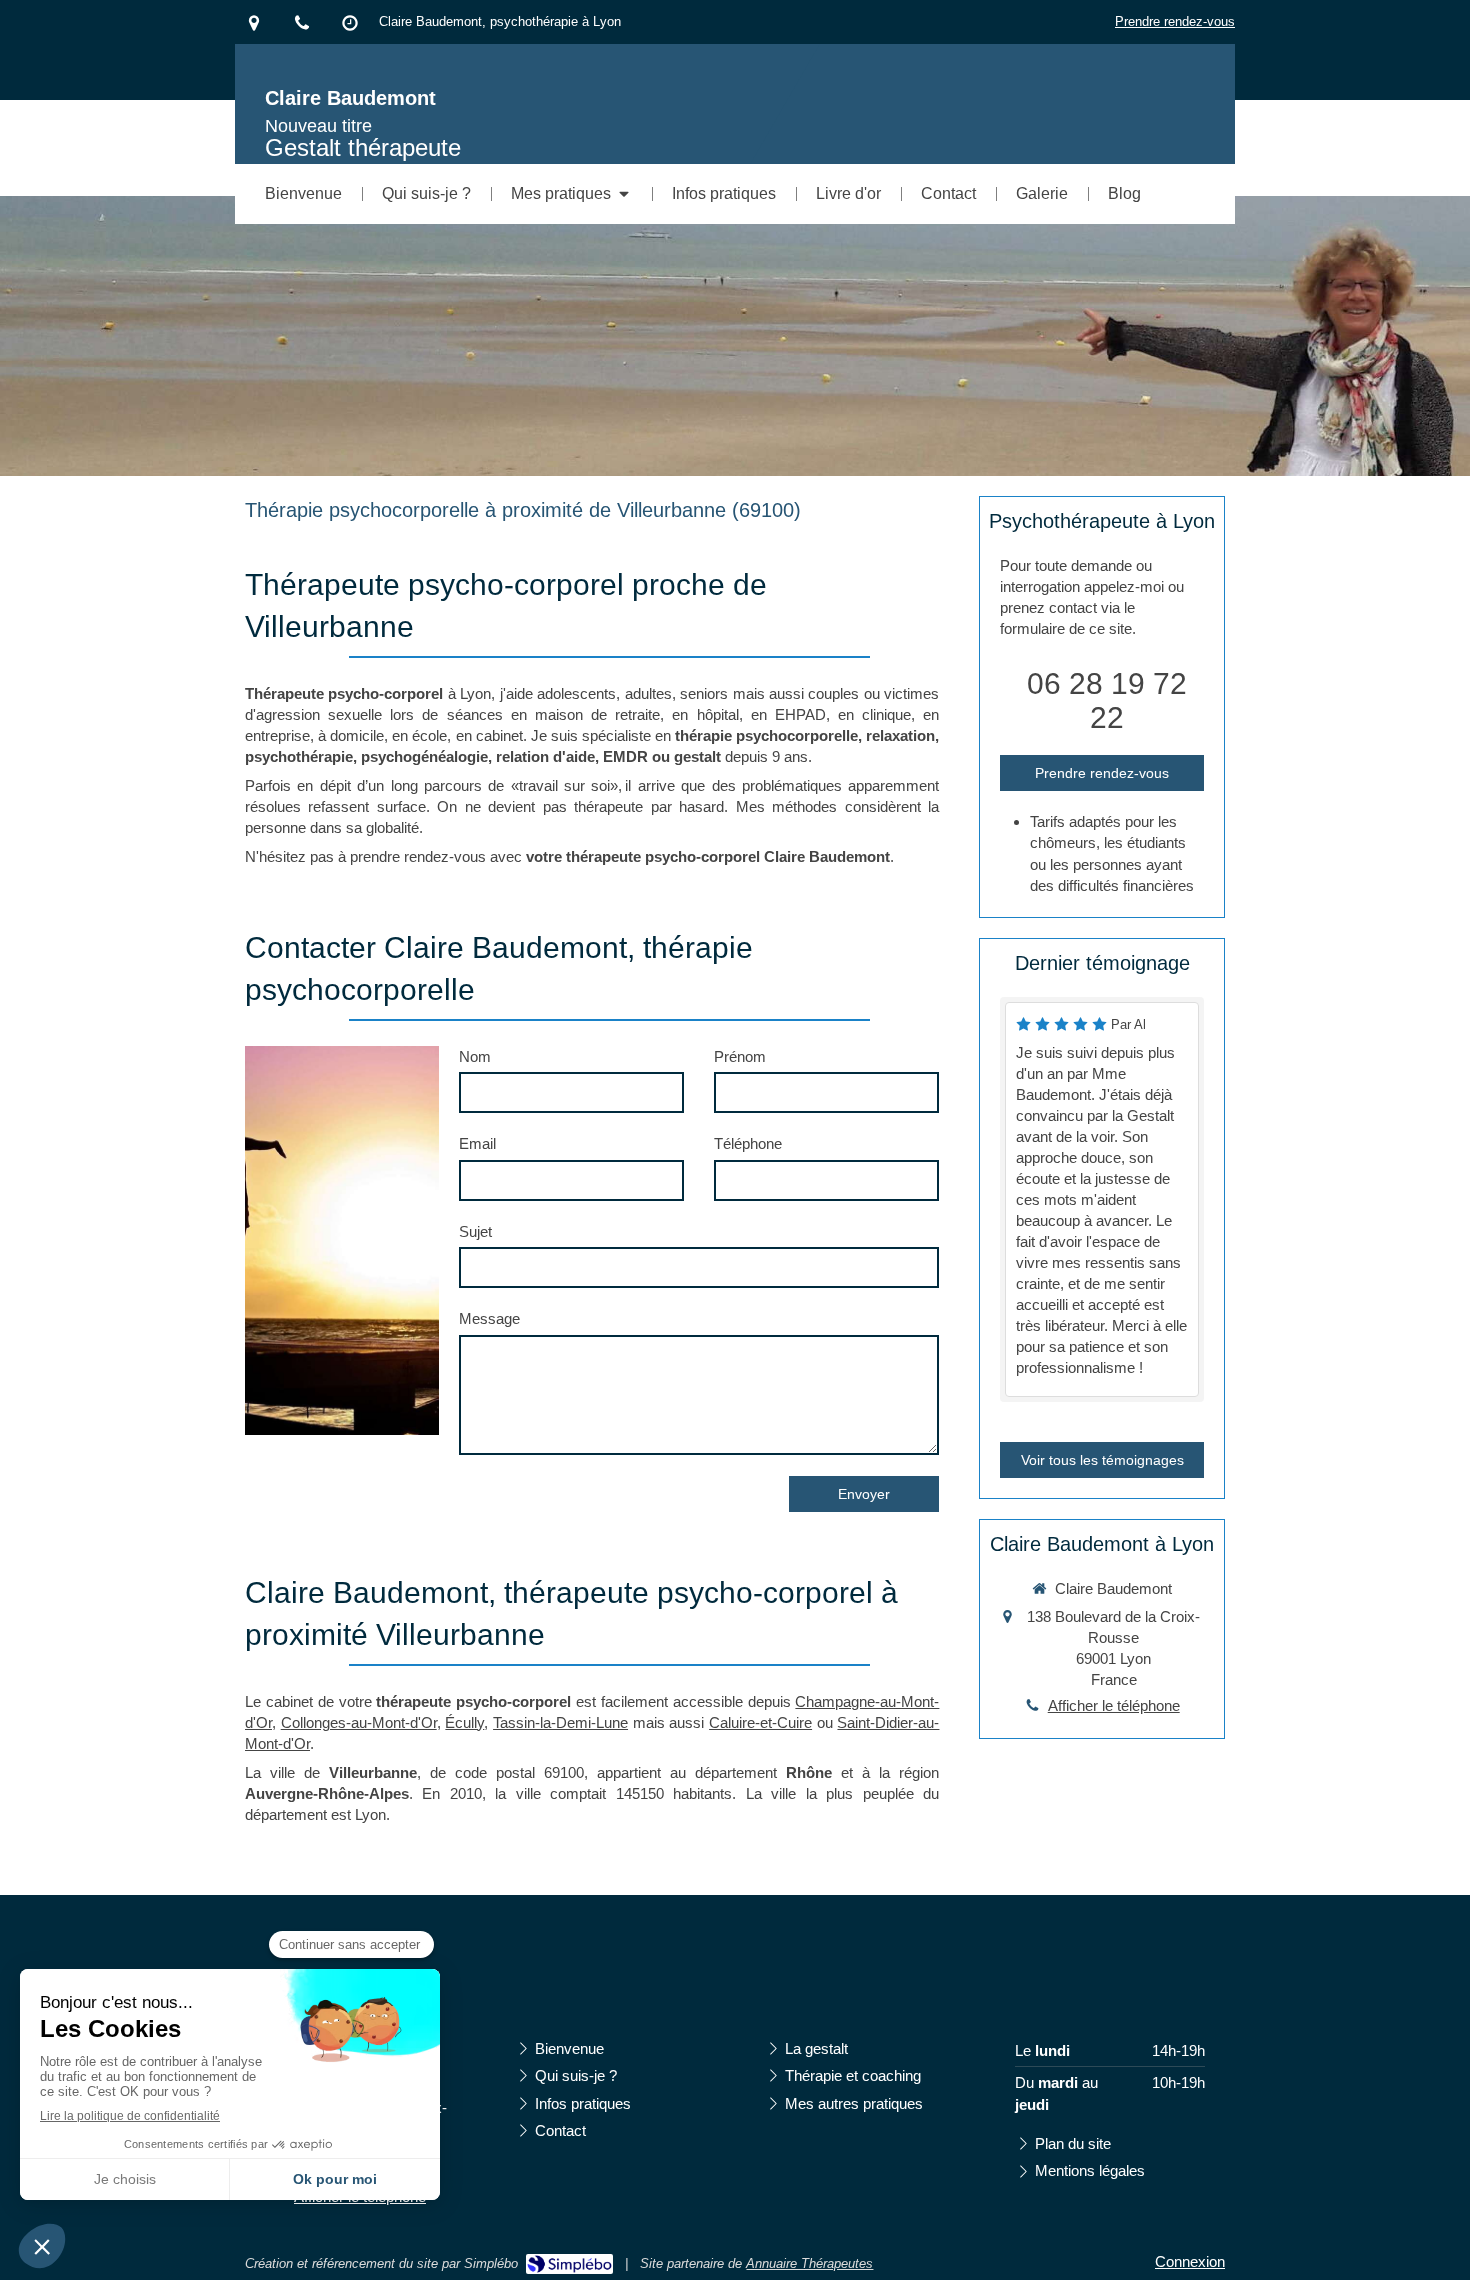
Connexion (1190, 2261)
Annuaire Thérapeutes (809, 2263)
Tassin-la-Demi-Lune (560, 1722)
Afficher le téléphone (1114, 1705)
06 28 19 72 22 (1107, 700)
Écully (464, 1722)
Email (477, 1143)
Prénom (740, 1056)
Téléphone (748, 1143)
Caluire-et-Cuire (760, 1722)
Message (489, 1318)
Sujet (475, 1231)
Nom (475, 1056)
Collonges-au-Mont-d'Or (359, 1722)
